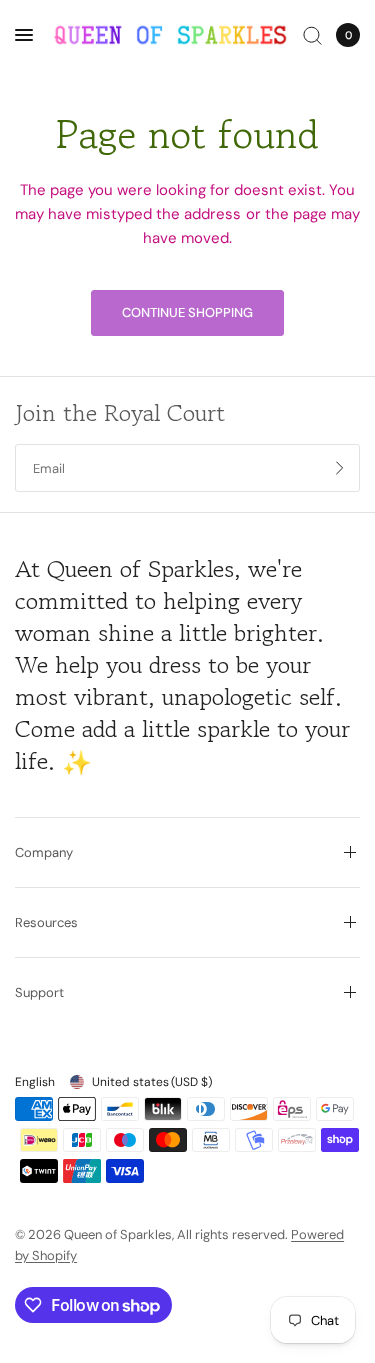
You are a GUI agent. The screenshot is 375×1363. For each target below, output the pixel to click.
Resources (46, 922)
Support (39, 992)
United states (152, 1082)
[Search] (312, 35)
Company (44, 852)
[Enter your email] (340, 468)
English (35, 1082)
